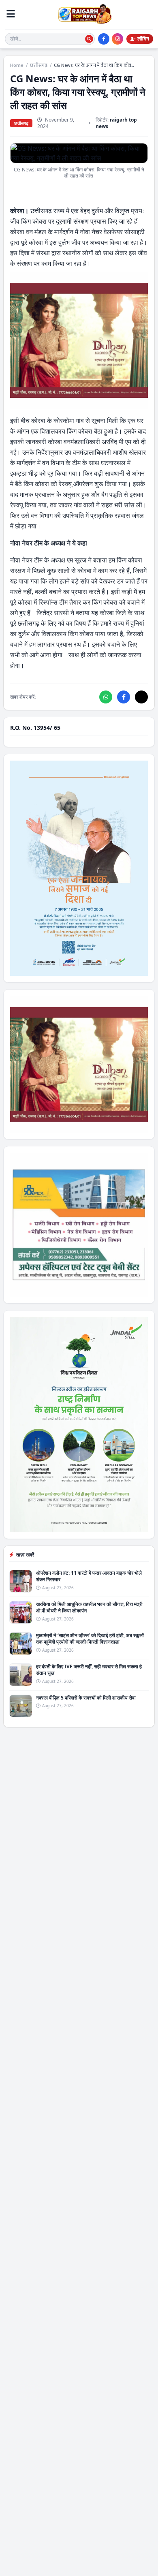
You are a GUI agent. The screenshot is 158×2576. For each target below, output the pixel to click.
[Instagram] (117, 39)
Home (17, 65)
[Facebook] (104, 39)
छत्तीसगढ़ (39, 65)
